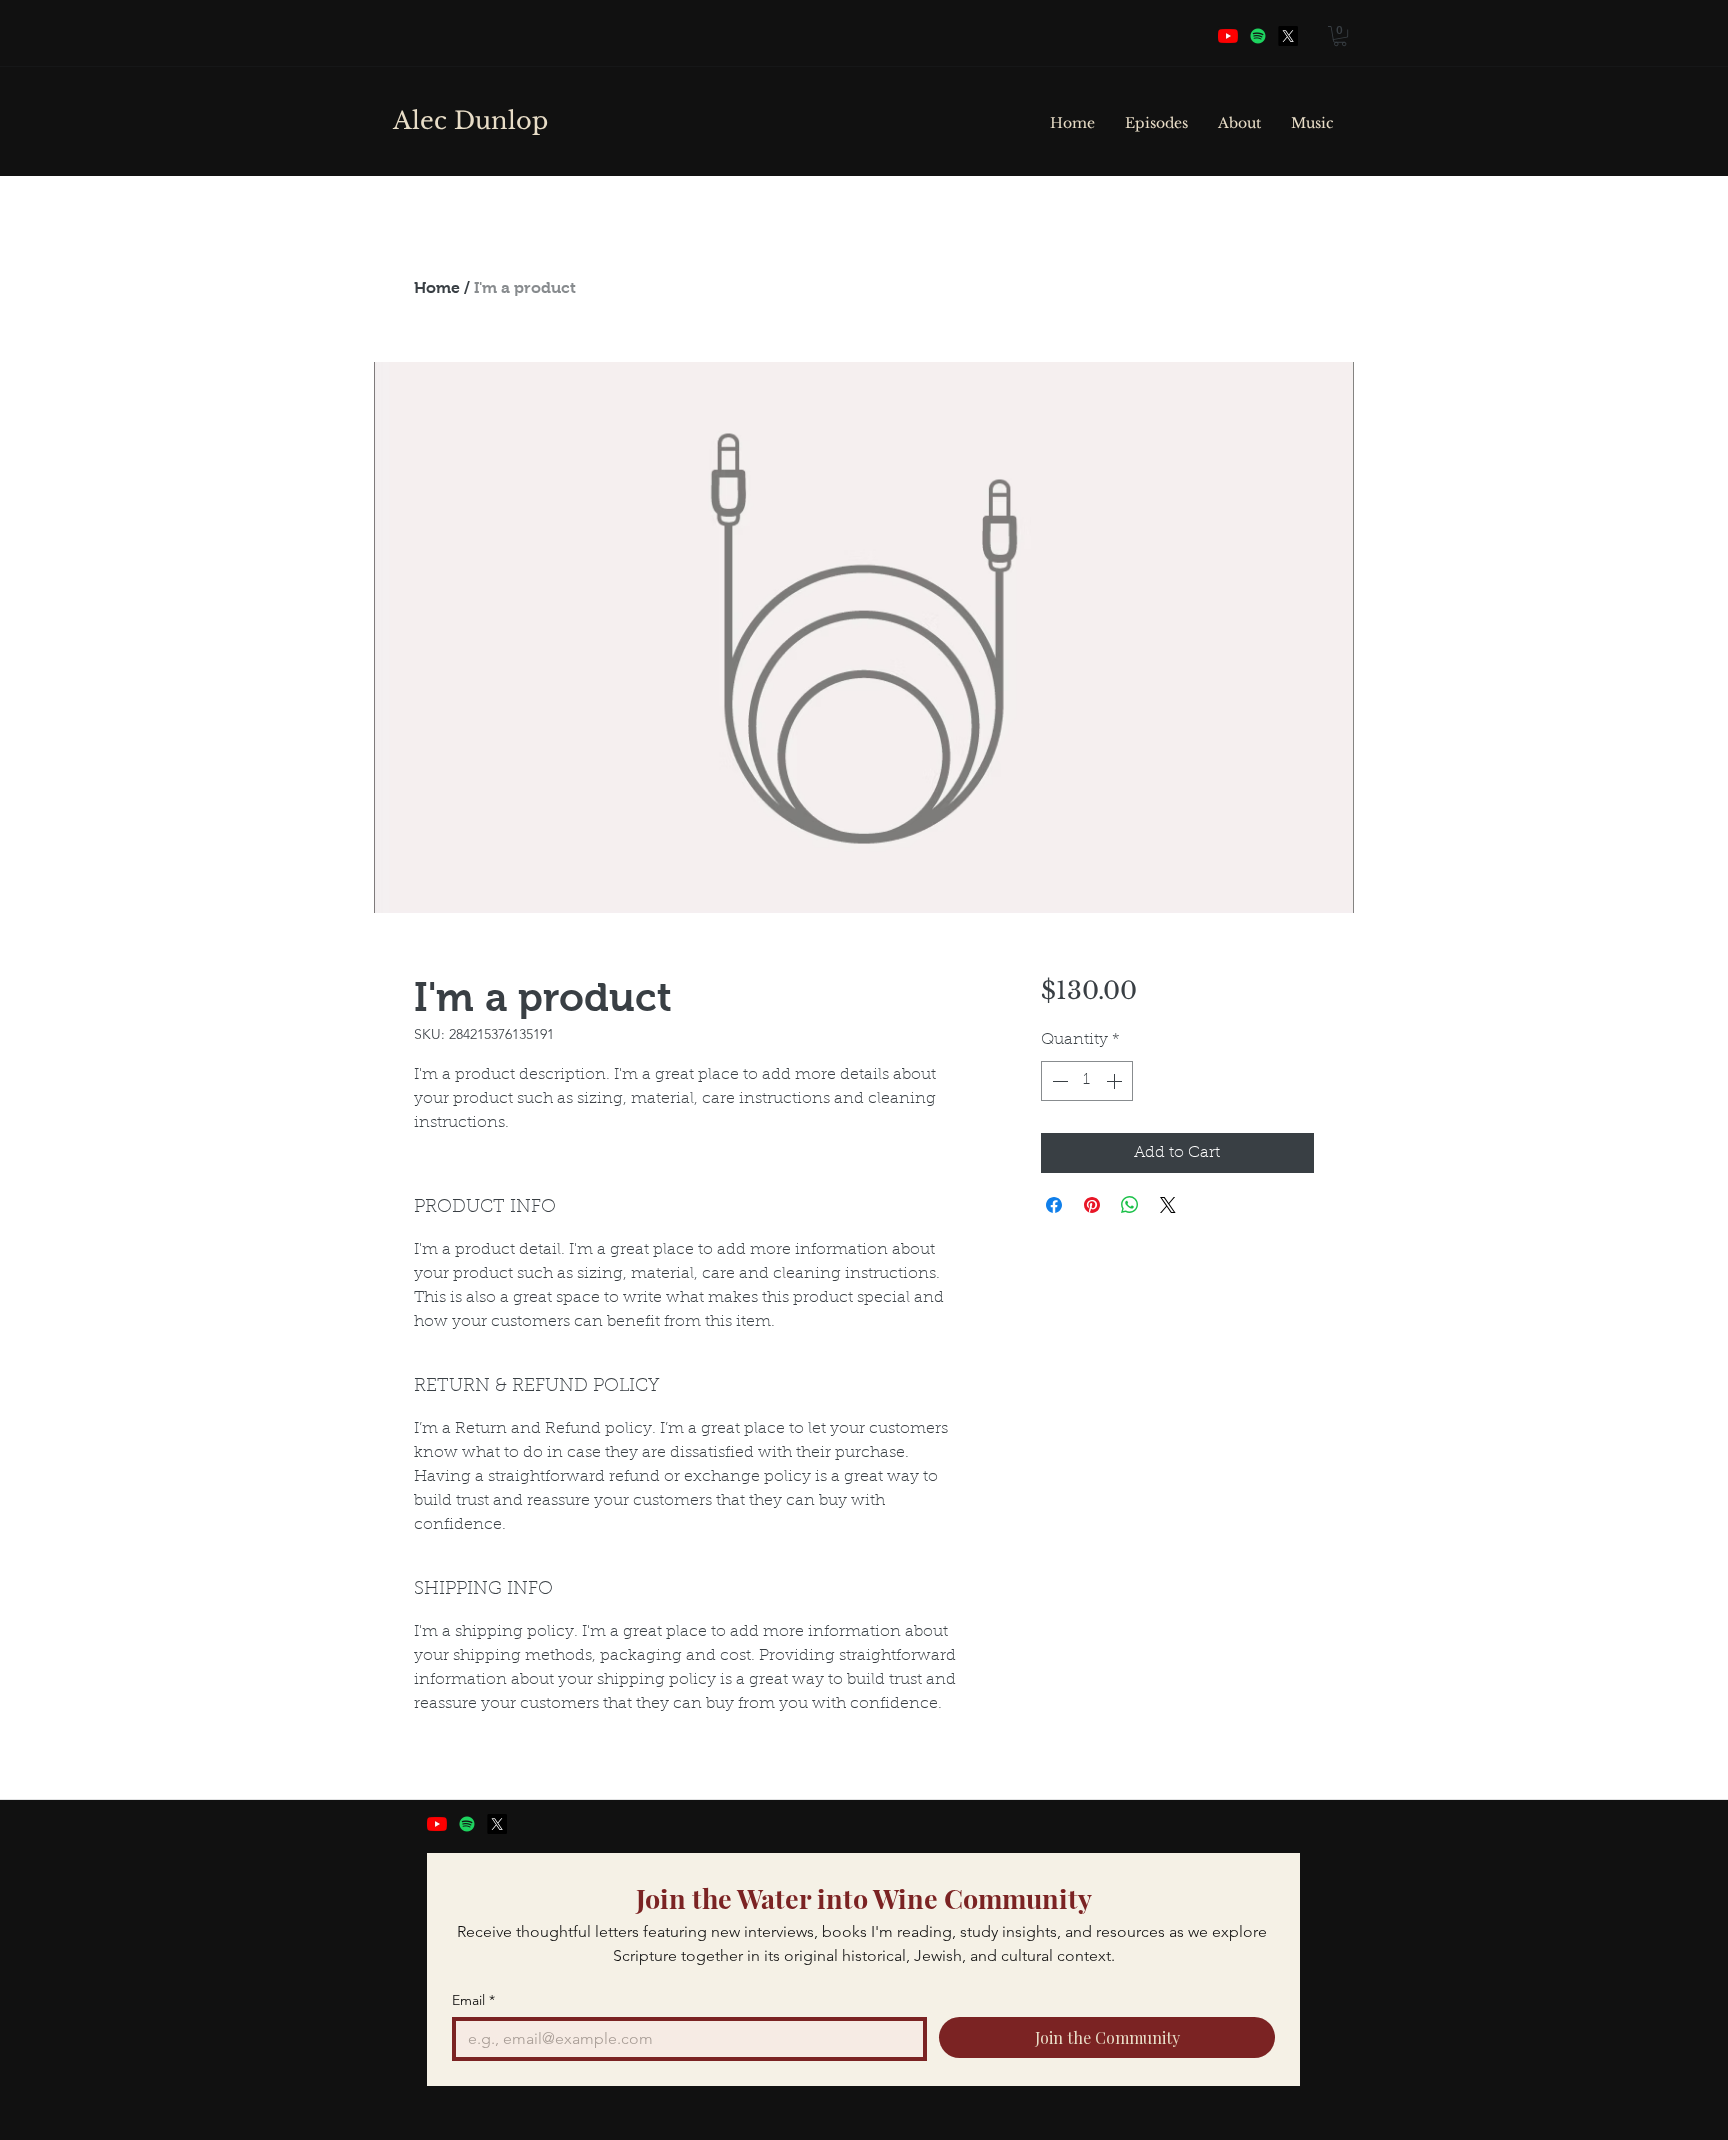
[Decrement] (1058, 1081)
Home (437, 287)
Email (473, 2000)
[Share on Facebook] (1054, 1205)
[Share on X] (1168, 1205)
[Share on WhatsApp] (1130, 1205)
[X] (497, 1824)
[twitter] (1288, 36)
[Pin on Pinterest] (1092, 1205)
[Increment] (1116, 1081)
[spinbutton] (1087, 1081)
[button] (1340, 36)
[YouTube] (1228, 36)
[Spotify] (1258, 36)
